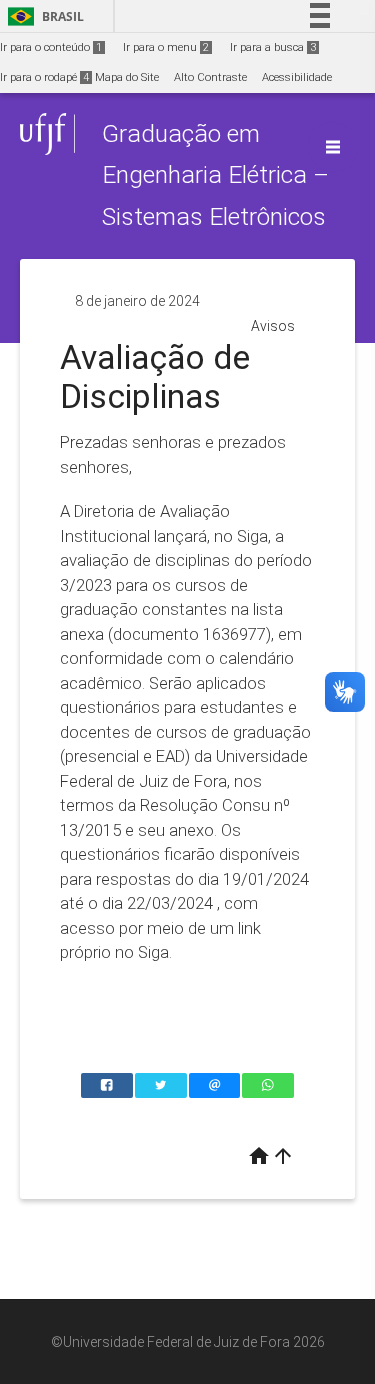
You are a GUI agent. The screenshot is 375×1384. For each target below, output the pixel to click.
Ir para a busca (273, 47)
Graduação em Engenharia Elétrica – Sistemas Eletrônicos (215, 175)
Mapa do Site (127, 77)
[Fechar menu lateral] (333, 147)
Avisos (273, 326)
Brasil (42, 16)
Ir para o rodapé (44, 77)
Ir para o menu (166, 47)
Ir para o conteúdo (51, 47)
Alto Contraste (210, 77)
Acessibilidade (297, 77)
